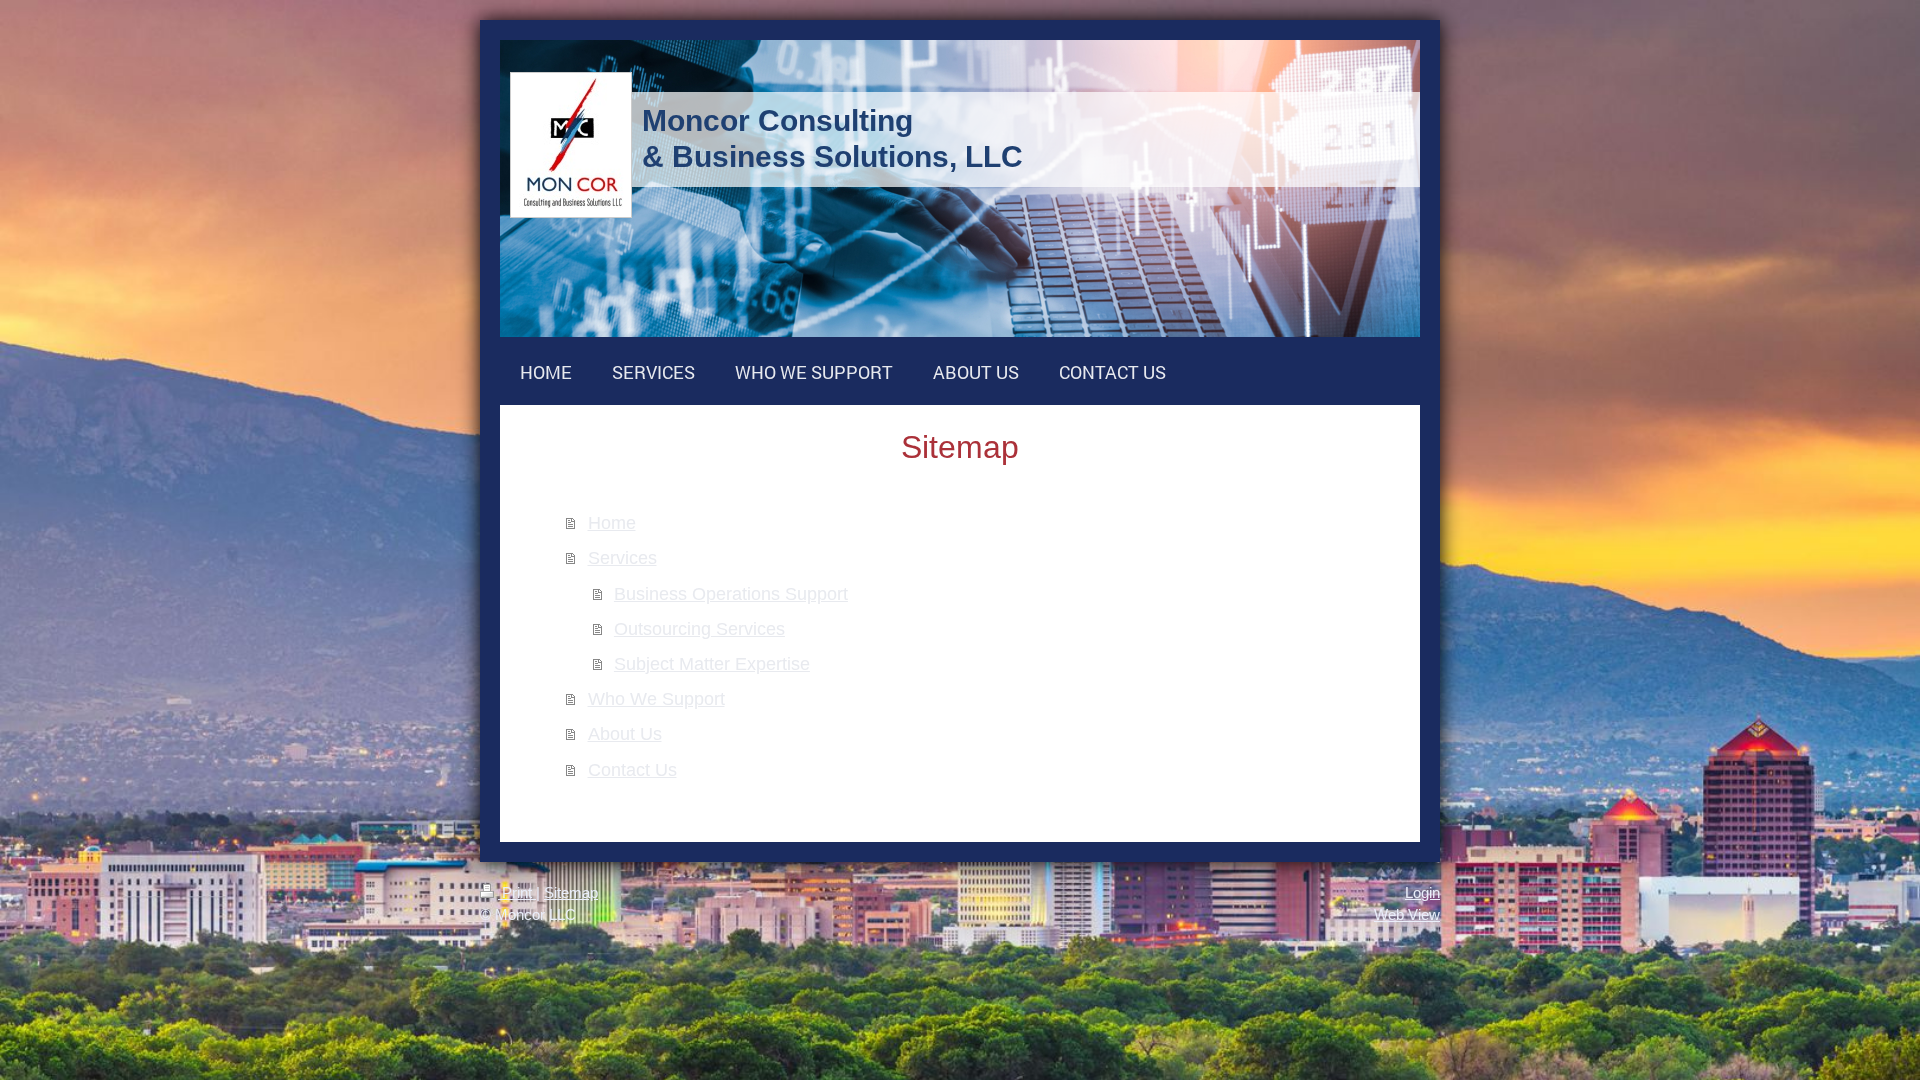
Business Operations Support (731, 593)
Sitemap (571, 892)
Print (517, 892)
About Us (625, 733)
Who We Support (656, 698)
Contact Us (632, 769)
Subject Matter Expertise (712, 663)
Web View (1407, 914)
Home (612, 522)
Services (622, 557)
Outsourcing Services (699, 628)
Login (1422, 892)
